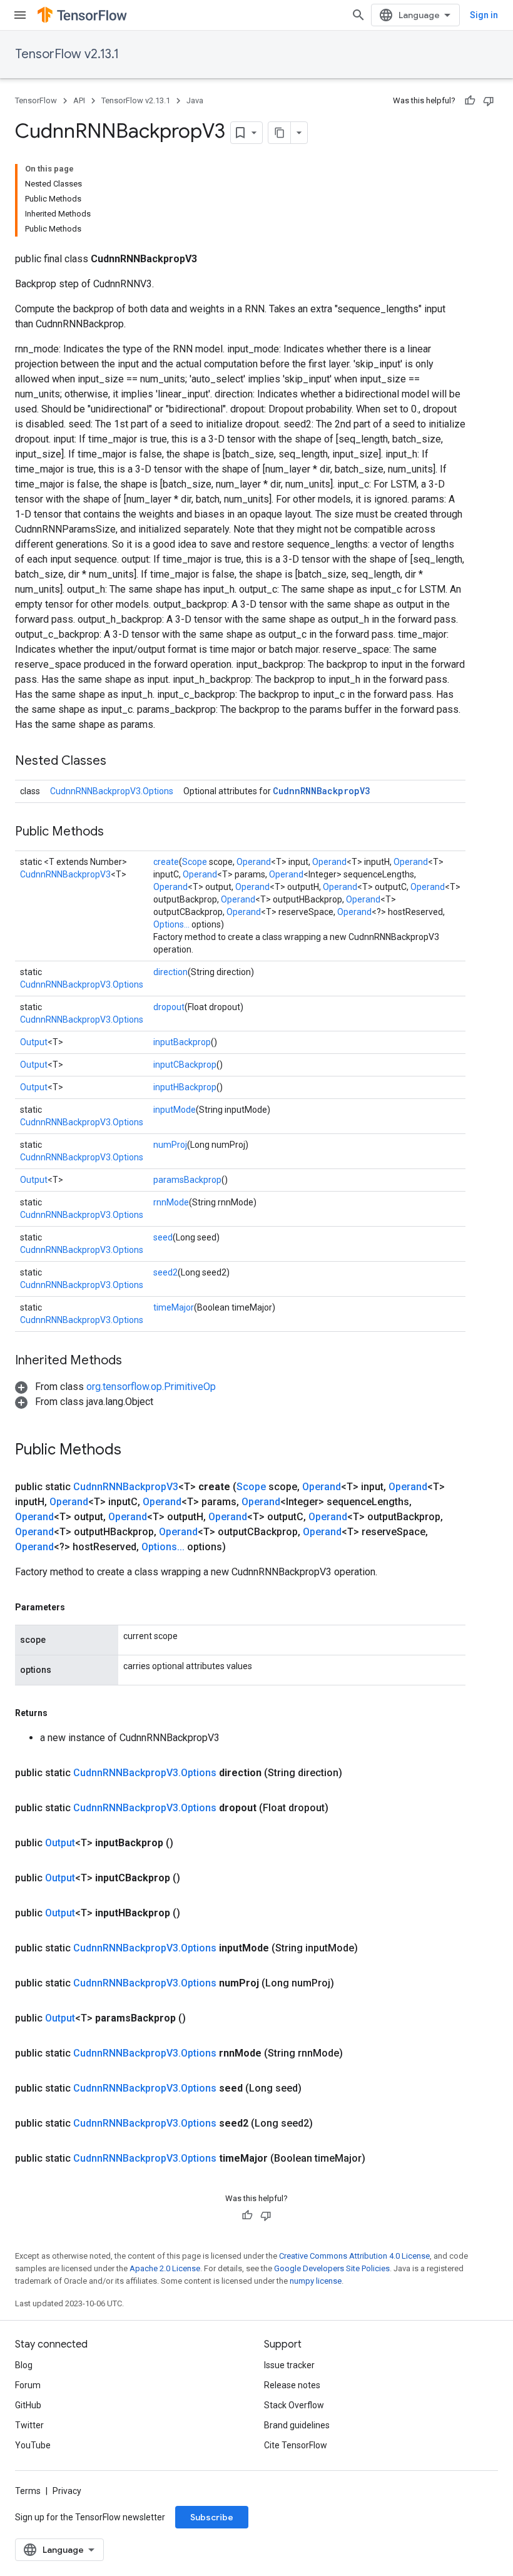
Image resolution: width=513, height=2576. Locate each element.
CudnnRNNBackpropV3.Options (112, 791)
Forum (28, 2385)
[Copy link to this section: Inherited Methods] (135, 1361)
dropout (169, 1007)
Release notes (292, 2385)
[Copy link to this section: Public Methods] (116, 832)
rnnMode (171, 1202)
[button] (115, 1387)
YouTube (33, 2445)
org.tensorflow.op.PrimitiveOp (151, 1387)
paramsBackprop (187, 1180)
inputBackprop (182, 1042)
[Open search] (358, 15)
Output (34, 1042)
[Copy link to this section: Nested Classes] (119, 762)
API (79, 100)
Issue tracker (289, 2365)
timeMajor (174, 1307)
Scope (195, 862)
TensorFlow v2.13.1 (67, 54)
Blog (24, 2365)
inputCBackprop (185, 1065)
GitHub (28, 2405)
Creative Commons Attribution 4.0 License (354, 2256)
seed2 (165, 1272)
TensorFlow (36, 100)
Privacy (67, 2491)
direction (170, 972)
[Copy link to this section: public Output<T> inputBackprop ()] (188, 1843)
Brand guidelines (297, 2425)
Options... (171, 924)
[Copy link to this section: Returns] (60, 1713)
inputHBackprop (185, 1087)
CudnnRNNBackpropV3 (321, 791)
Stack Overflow (294, 2405)
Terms (28, 2491)
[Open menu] (20, 15)
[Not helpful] (489, 101)
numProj (170, 1145)
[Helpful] (470, 101)
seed (163, 1237)
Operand (254, 862)
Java (195, 100)
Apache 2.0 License (165, 2268)
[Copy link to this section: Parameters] (78, 1607)
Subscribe (212, 2517)
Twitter (29, 2425)
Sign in (484, 15)
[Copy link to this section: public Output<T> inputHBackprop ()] (195, 1913)
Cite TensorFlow (296, 2445)
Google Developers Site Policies (332, 2268)
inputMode (175, 1110)
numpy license (316, 2281)
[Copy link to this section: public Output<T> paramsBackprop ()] (201, 2018)
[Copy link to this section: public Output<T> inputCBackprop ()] (195, 1878)
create (166, 862)
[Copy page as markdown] (280, 133)
